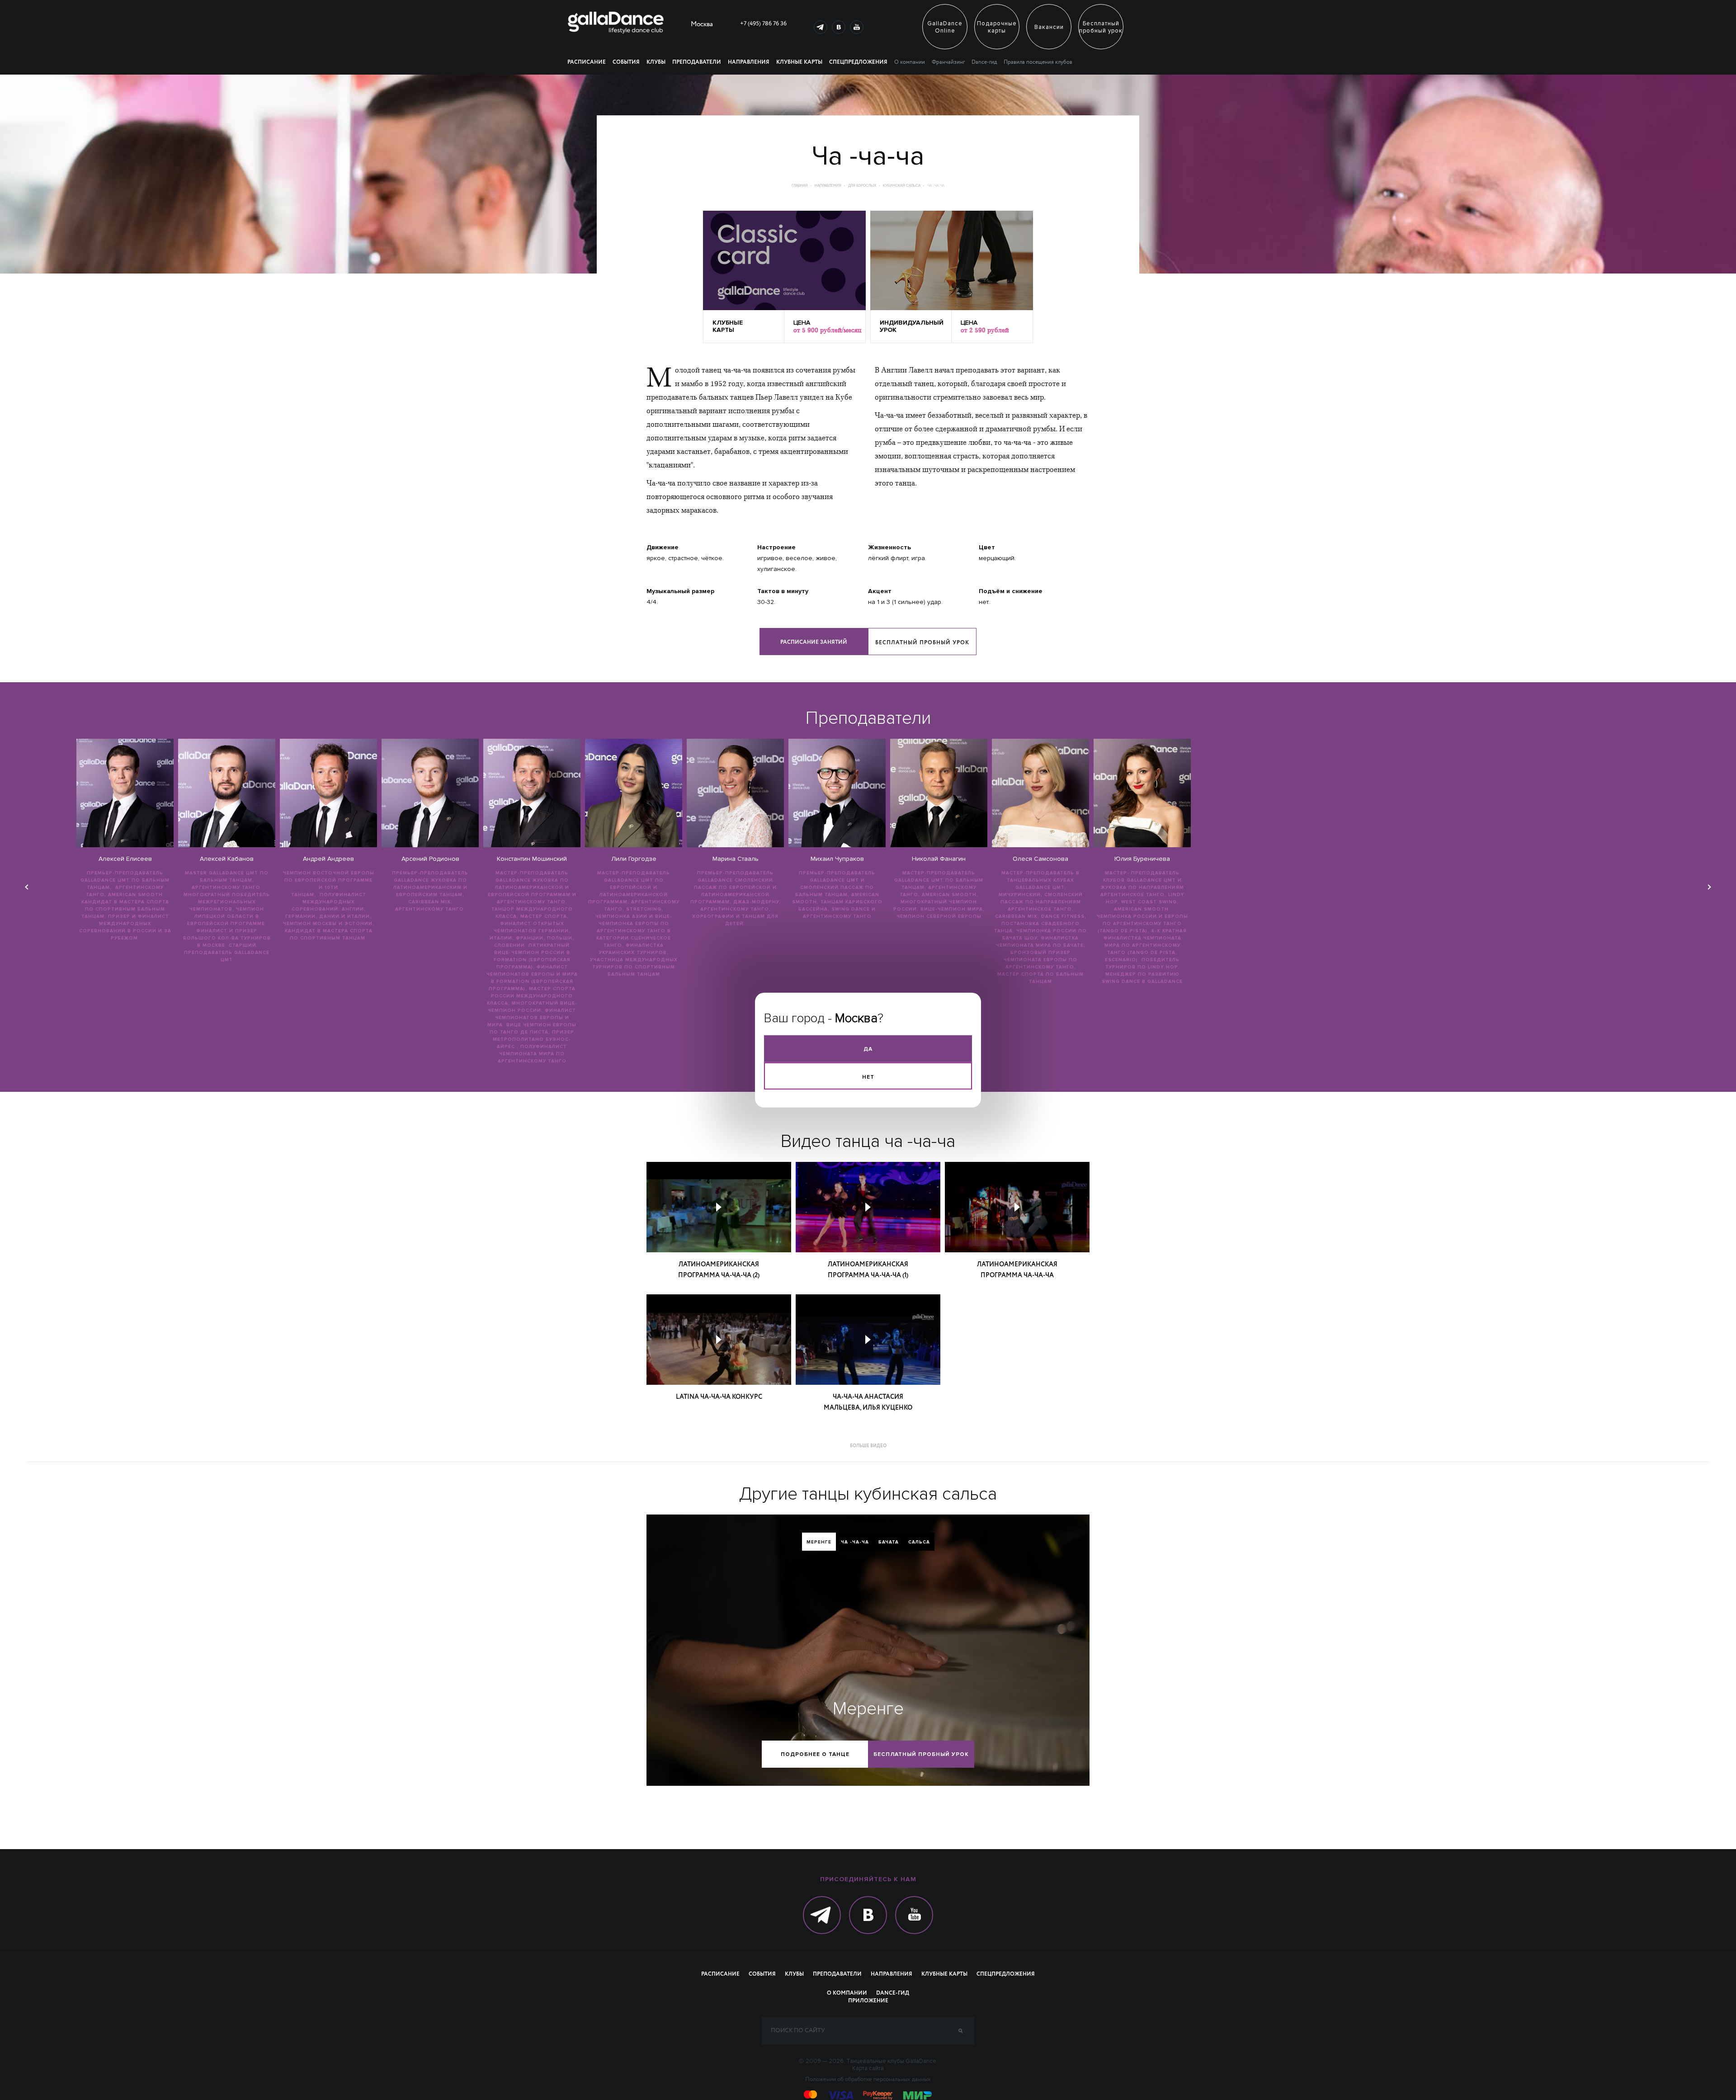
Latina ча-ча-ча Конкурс (719, 1397)
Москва (702, 25)
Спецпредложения (858, 62)
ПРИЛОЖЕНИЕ (868, 2001)
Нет (868, 1077)
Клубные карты (799, 62)
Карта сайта (868, 2068)
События (626, 62)
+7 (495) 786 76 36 (763, 24)
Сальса (919, 1542)
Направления (749, 62)
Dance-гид (984, 62)
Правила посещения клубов (1038, 62)
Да (868, 1049)
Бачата (889, 1542)
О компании (910, 62)
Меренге (819, 1542)
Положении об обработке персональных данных (868, 2080)
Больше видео (868, 1446)
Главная (800, 186)
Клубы (656, 62)
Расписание (587, 62)
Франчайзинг (948, 62)
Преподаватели (697, 62)
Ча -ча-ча (855, 1542)
